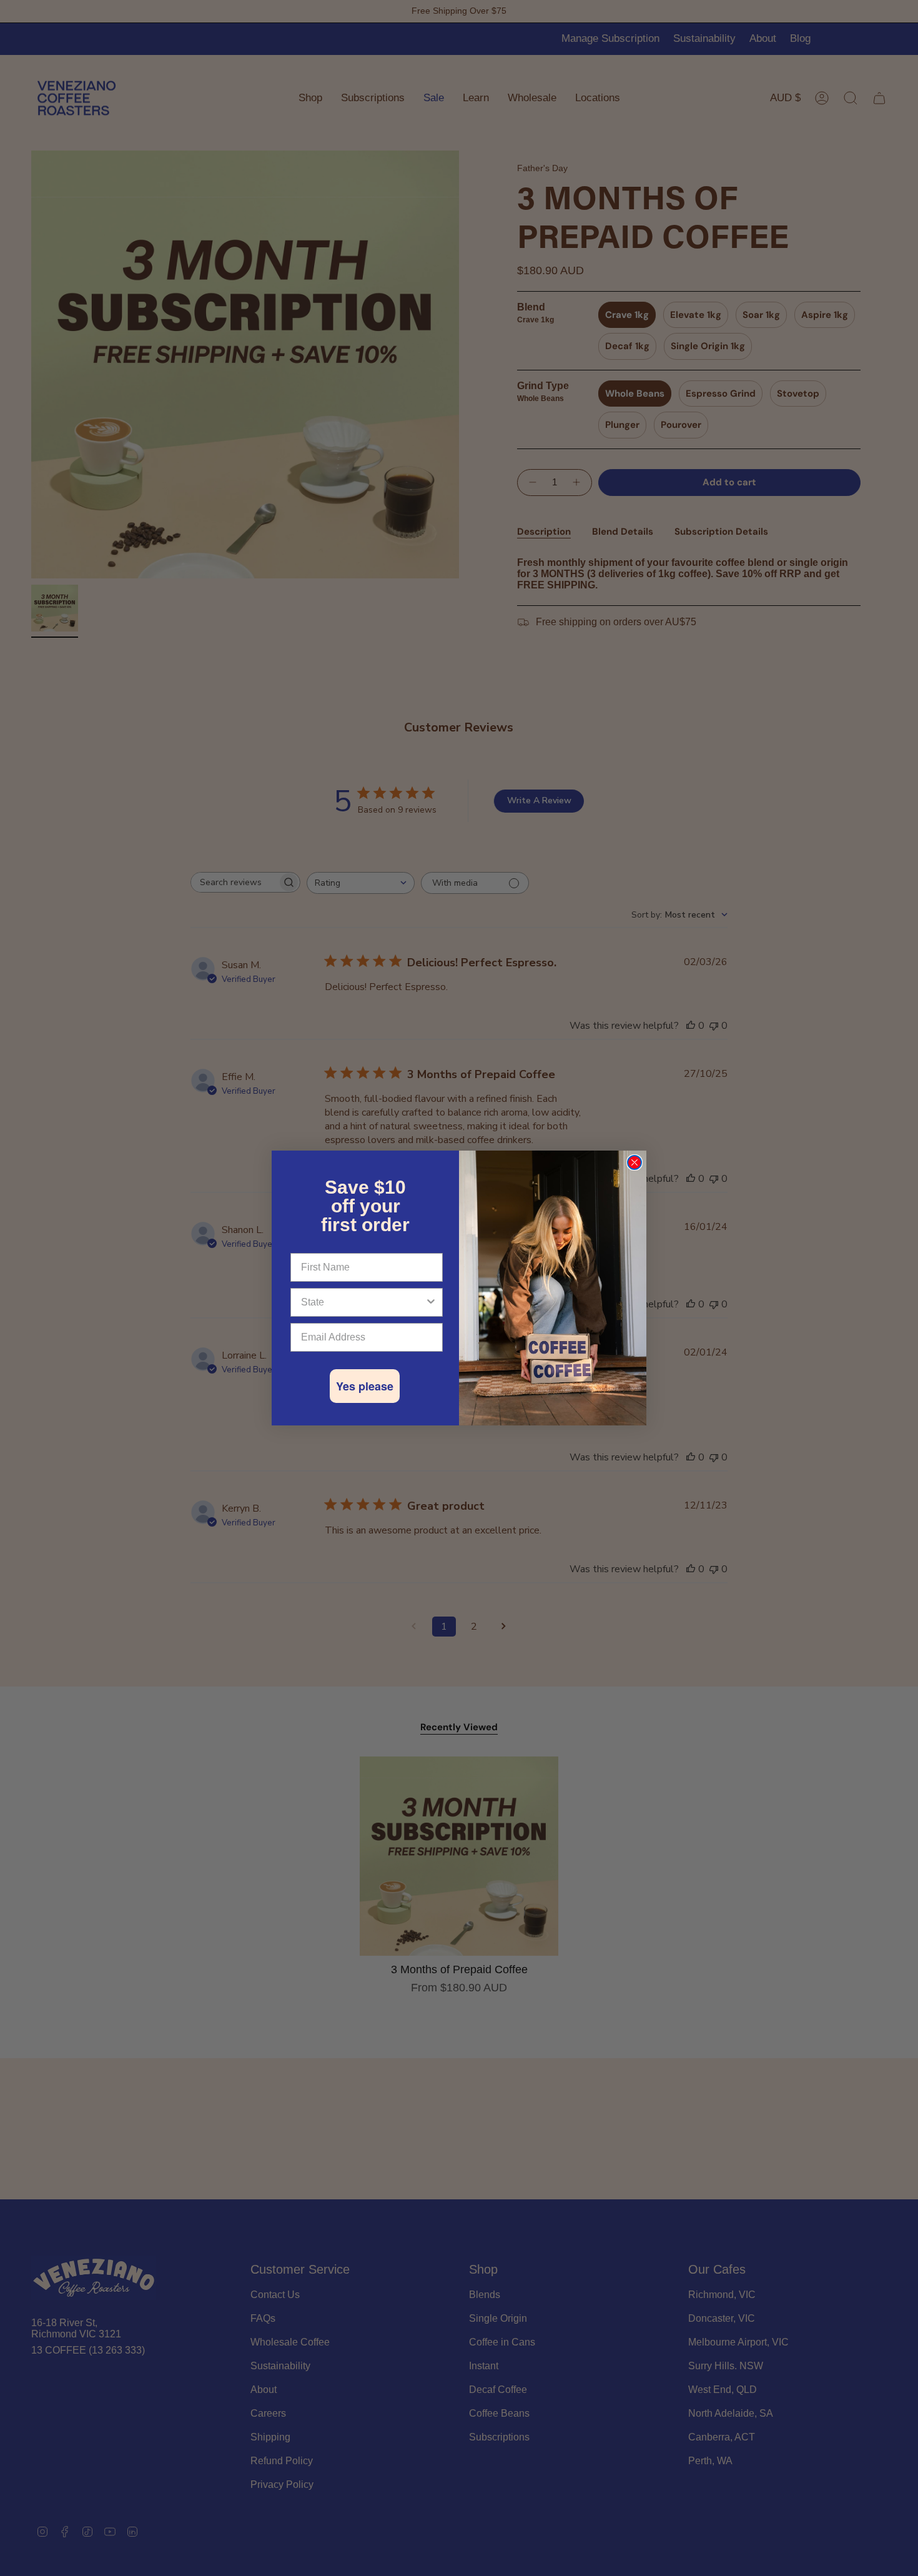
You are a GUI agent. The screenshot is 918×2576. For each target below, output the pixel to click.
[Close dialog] (634, 1162)
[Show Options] (431, 1302)
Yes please (365, 1386)
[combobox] (363, 1302)
